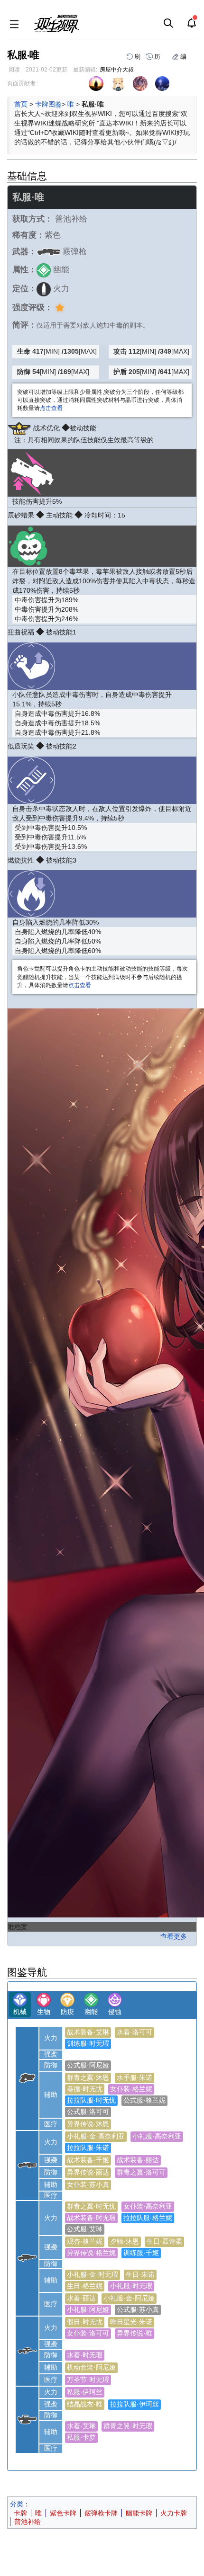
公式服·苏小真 (138, 2309)
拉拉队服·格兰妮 (148, 2218)
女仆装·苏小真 (88, 2184)
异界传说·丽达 (88, 2172)
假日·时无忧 (85, 2322)
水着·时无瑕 (85, 2355)
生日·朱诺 (140, 2274)
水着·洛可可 (134, 2032)
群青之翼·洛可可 (141, 2172)
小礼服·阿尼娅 (88, 2309)
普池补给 (28, 2522)
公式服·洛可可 (88, 2112)
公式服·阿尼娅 (88, 2065)
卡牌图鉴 (48, 104)
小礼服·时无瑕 (131, 2286)
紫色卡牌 (63, 2513)
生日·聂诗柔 (164, 2241)
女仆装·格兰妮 (131, 2089)
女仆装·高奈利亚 (148, 2206)
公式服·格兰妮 (144, 2100)
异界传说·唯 (134, 2333)
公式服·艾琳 (85, 2229)
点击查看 (51, 408)
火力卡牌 (174, 2513)
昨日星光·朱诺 (131, 2322)
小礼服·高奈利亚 (157, 2136)
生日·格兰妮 (85, 2286)
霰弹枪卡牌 (101, 2513)
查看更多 (174, 1936)
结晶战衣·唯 (85, 2404)
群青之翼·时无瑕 (128, 2426)
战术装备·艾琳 (88, 2032)
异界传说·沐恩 (88, 2124)
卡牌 (20, 2513)
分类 (17, 2504)
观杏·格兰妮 (85, 2241)
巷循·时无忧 (85, 2089)
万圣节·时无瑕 (88, 2380)
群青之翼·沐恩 (88, 2077)
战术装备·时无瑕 (91, 2218)
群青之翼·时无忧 (91, 2206)
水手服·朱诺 (134, 2077)
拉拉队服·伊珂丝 (134, 2404)
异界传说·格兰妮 (91, 2253)
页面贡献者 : (23, 83)
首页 (21, 104)
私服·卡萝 (81, 2437)
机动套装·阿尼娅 (91, 2367)
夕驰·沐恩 (125, 2241)
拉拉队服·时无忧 (91, 2100)
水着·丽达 (81, 2298)
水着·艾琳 (81, 2426)
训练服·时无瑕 (88, 2043)
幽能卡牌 (139, 2513)
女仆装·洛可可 (88, 2333)
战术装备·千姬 (88, 2160)
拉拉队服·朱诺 (88, 2148)
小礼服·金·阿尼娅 (129, 2298)
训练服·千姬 (141, 2253)
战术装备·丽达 (138, 2160)
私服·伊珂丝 (85, 2392)
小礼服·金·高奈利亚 (96, 2136)
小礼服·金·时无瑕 (93, 2274)
